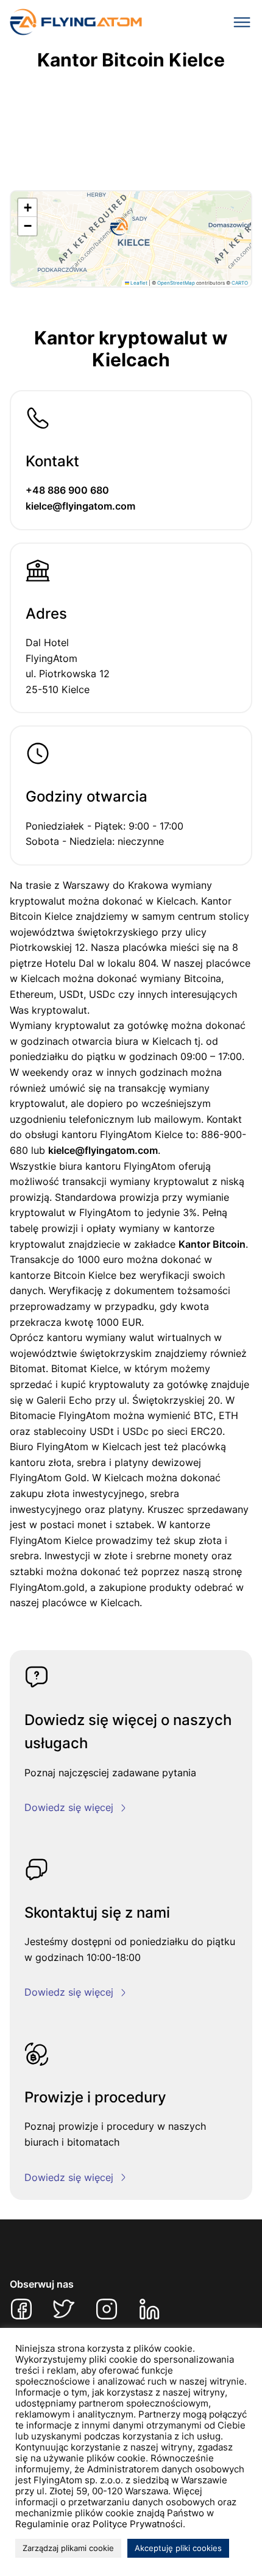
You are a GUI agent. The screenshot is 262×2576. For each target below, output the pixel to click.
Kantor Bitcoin (212, 1244)
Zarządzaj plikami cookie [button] (68, 2548)
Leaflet (138, 283)
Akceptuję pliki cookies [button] (178, 2548)
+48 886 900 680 (67, 490)
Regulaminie (42, 2524)
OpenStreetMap (176, 283)
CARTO (240, 283)
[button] (119, 227)
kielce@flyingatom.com (80, 506)
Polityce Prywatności (138, 2524)
